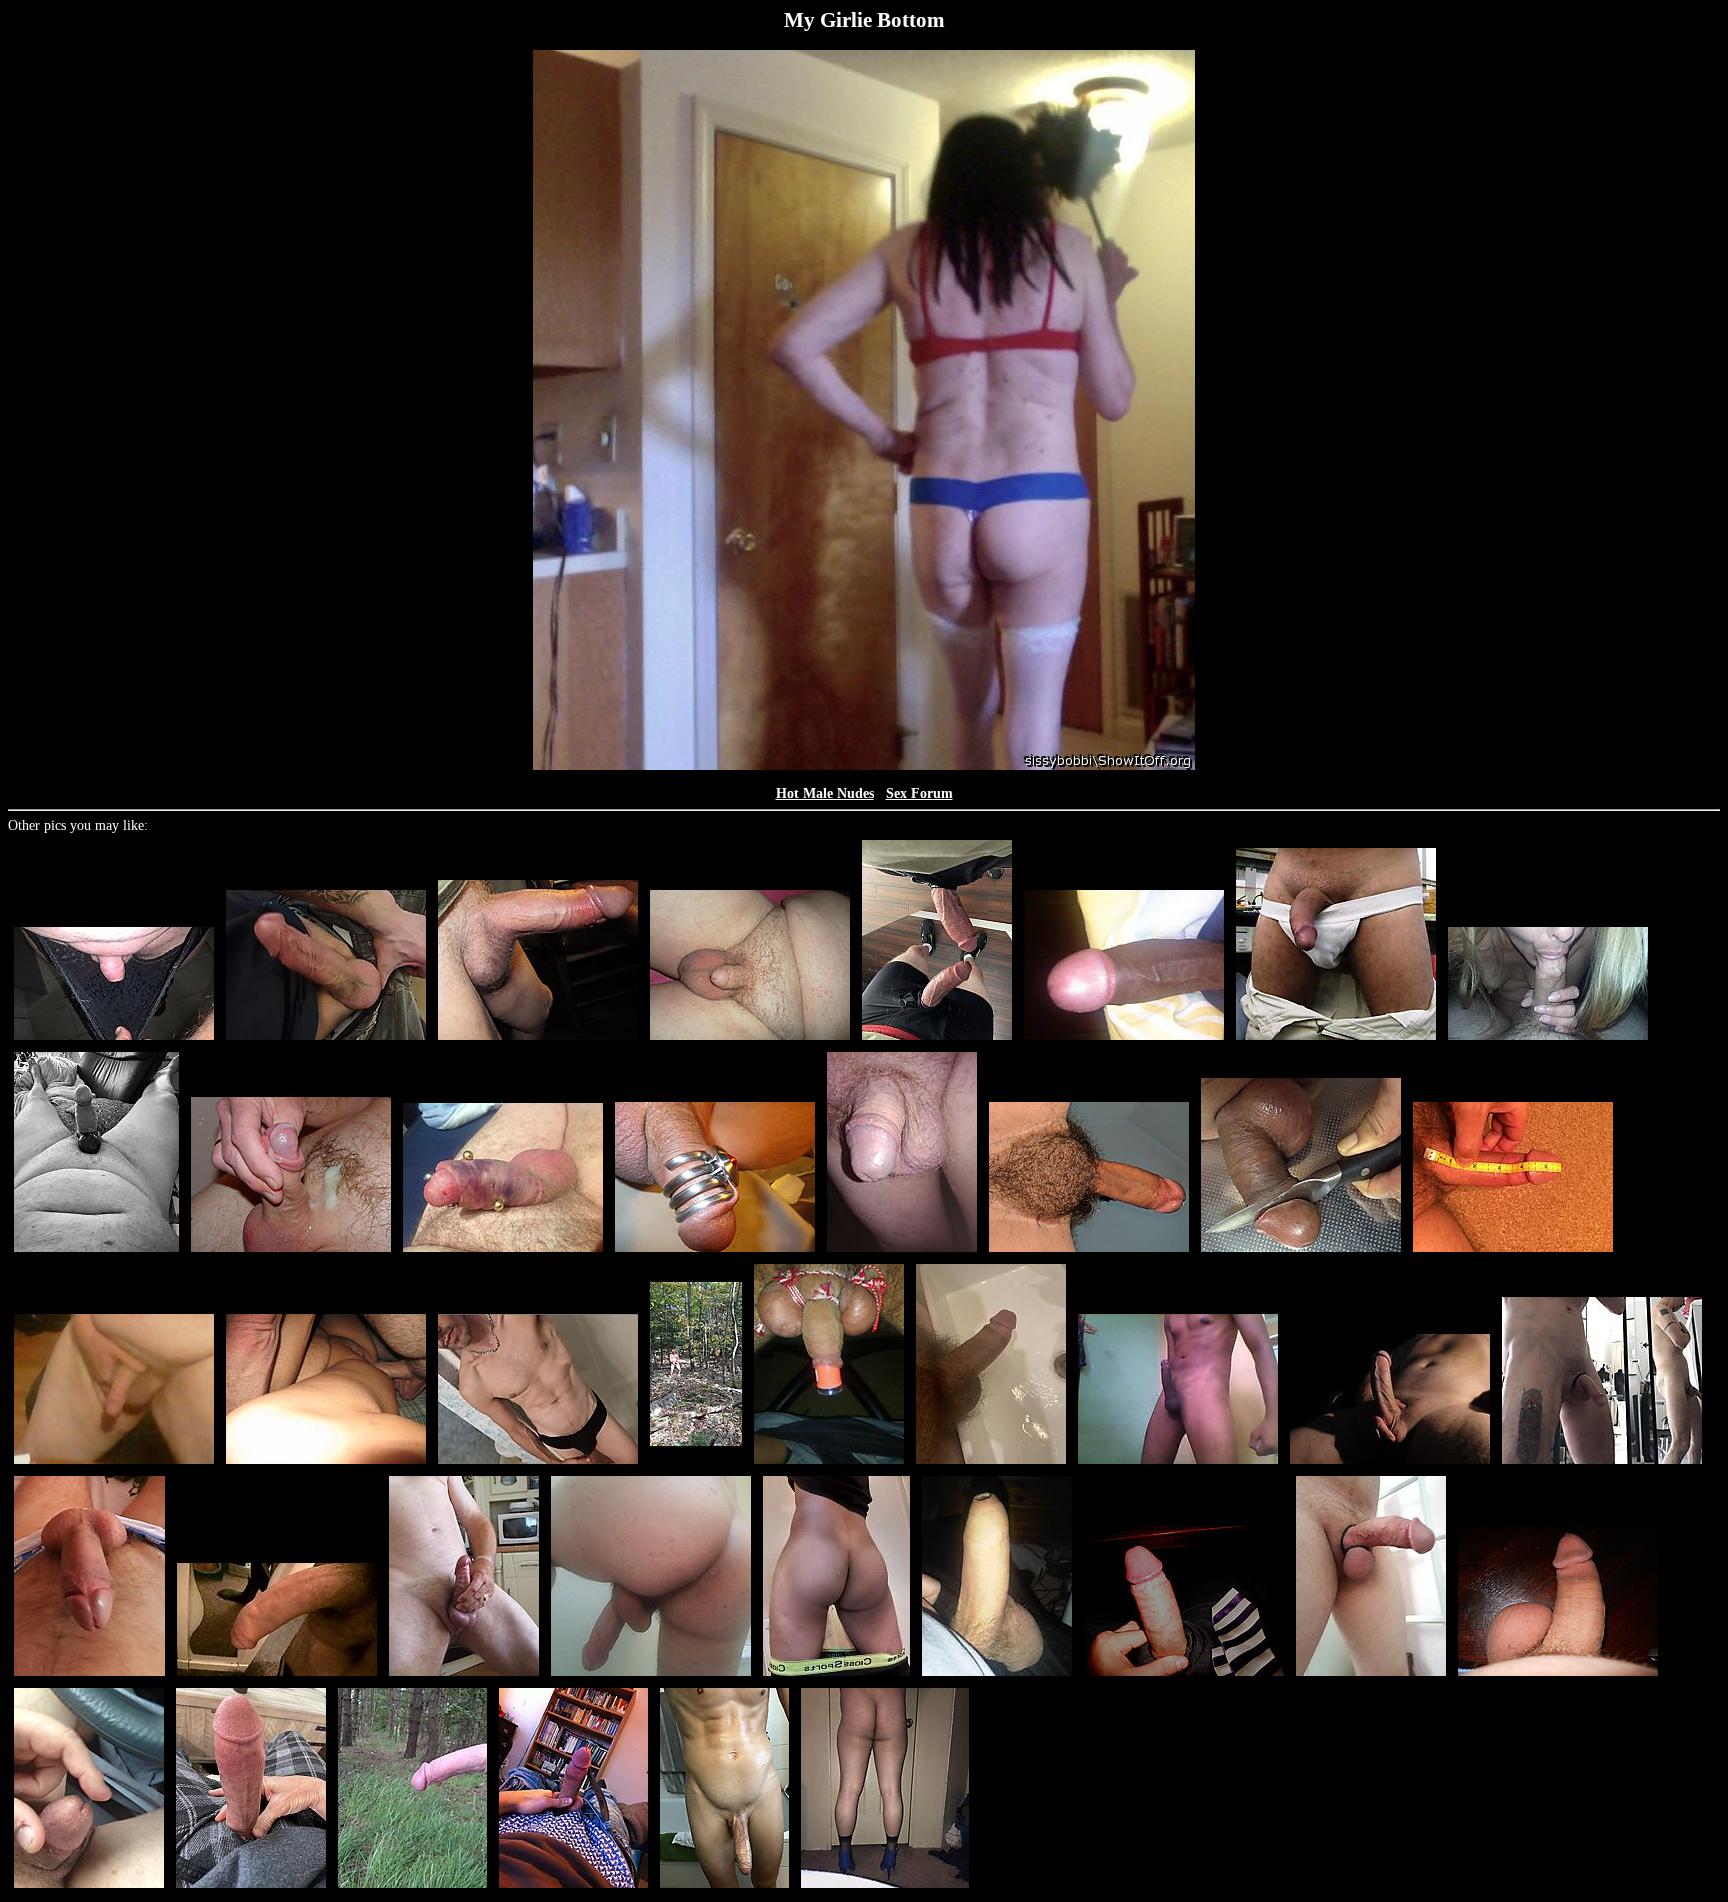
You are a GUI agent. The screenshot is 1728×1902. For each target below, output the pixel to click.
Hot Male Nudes (825, 793)
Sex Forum (919, 793)
